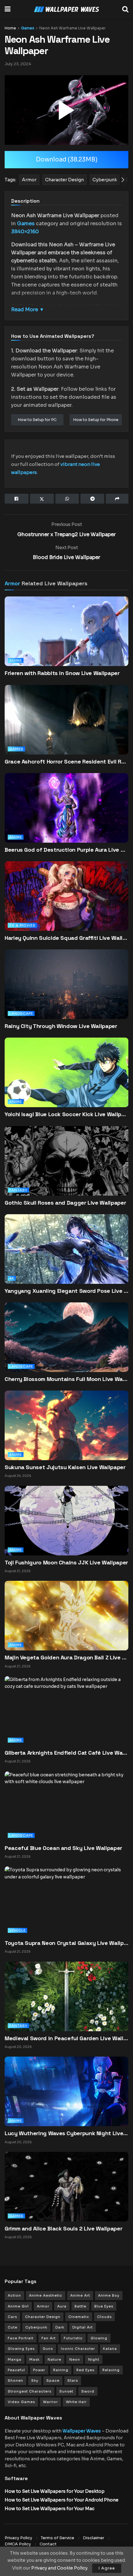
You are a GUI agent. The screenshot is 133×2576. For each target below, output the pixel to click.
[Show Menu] (8, 9)
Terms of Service (58, 2538)
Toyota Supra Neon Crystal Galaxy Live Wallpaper (66, 1943)
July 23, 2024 (18, 64)
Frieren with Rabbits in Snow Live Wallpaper (62, 673)
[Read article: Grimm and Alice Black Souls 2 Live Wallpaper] (66, 2186)
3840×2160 (25, 232)
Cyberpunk (36, 2327)
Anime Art (80, 2295)
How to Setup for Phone (96, 420)
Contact (48, 2544)
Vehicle (17, 1930)
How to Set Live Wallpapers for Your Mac (49, 2509)
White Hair (76, 2402)
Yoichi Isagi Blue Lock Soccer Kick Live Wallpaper (66, 1114)
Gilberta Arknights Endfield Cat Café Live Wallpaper (66, 1753)
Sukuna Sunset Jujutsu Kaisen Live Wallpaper (65, 1467)
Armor (12, 583)
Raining (61, 2370)
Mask (34, 2359)
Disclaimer (94, 2538)
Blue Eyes (104, 2306)
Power (39, 2370)
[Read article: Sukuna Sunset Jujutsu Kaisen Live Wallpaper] (66, 1425)
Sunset (66, 2391)
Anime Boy (109, 2295)
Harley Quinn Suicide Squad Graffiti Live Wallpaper (66, 938)
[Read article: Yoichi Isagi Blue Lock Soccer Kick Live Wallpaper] (66, 1082)
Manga (15, 2359)
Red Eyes (85, 2370)
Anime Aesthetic (46, 2295)
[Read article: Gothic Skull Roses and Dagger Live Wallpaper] (66, 1170)
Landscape (21, 1013)
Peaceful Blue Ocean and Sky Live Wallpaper (63, 1848)
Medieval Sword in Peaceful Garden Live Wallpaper (66, 2038)
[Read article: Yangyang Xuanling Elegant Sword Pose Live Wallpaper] (66, 1258)
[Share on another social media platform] (117, 499)
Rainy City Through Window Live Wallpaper (61, 1026)
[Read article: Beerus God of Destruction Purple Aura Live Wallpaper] (66, 817)
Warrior (50, 2402)
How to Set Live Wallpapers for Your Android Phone (62, 2500)
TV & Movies (22, 925)
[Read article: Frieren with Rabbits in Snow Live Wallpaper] (66, 641)
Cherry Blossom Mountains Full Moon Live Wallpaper (66, 1379)
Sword (88, 2391)
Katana (110, 2349)
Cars (12, 2317)
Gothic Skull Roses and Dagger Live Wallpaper (65, 1203)
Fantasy (18, 1190)
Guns (48, 2349)
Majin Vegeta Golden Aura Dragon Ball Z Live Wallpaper (66, 1657)
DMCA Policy (18, 2544)
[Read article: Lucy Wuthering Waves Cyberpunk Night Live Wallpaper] (66, 2091)
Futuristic (73, 2338)
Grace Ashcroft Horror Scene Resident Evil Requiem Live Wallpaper (66, 761)
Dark (60, 2327)
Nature (54, 2359)
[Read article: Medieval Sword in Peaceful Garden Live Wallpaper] (66, 1996)
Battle (80, 2306)
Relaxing (111, 2370)
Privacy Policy (18, 2538)
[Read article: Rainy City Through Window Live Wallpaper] (66, 994)
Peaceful (16, 2370)
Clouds (104, 2317)
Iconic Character (78, 2349)
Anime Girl (18, 2306)
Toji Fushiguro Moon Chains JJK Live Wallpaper (66, 1562)
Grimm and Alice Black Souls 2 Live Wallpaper (63, 2228)
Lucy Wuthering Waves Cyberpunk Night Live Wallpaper (66, 2133)
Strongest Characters (30, 2391)
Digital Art (83, 2327)
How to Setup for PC (37, 420)
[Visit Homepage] (66, 9)
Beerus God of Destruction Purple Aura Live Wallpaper (66, 850)
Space (53, 2380)
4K (12, 1278)
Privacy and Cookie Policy (59, 2568)
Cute (13, 2327)
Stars (73, 2380)
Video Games (21, 2402)
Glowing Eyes (21, 2349)
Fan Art (49, 2338)
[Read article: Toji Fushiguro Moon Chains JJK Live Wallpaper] (66, 1520)
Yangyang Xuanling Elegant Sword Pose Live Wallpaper (66, 1291)
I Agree (107, 2568)
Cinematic (79, 2317)
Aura (62, 2306)
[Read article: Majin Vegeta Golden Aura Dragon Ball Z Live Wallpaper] (66, 1615)
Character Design (43, 2317)
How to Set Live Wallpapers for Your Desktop (55, 2491)
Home (10, 28)
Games (28, 28)
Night (94, 2359)
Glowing (99, 2338)
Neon (75, 2359)
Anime (16, 660)
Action (14, 2295)
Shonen (15, 2380)
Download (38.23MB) (67, 160)
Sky (35, 2380)
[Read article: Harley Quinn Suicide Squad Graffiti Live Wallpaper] (66, 905)
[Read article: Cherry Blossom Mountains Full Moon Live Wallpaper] (66, 1347)
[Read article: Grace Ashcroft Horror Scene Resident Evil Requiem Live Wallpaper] (66, 729)
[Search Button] (125, 9)
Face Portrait (21, 2338)
